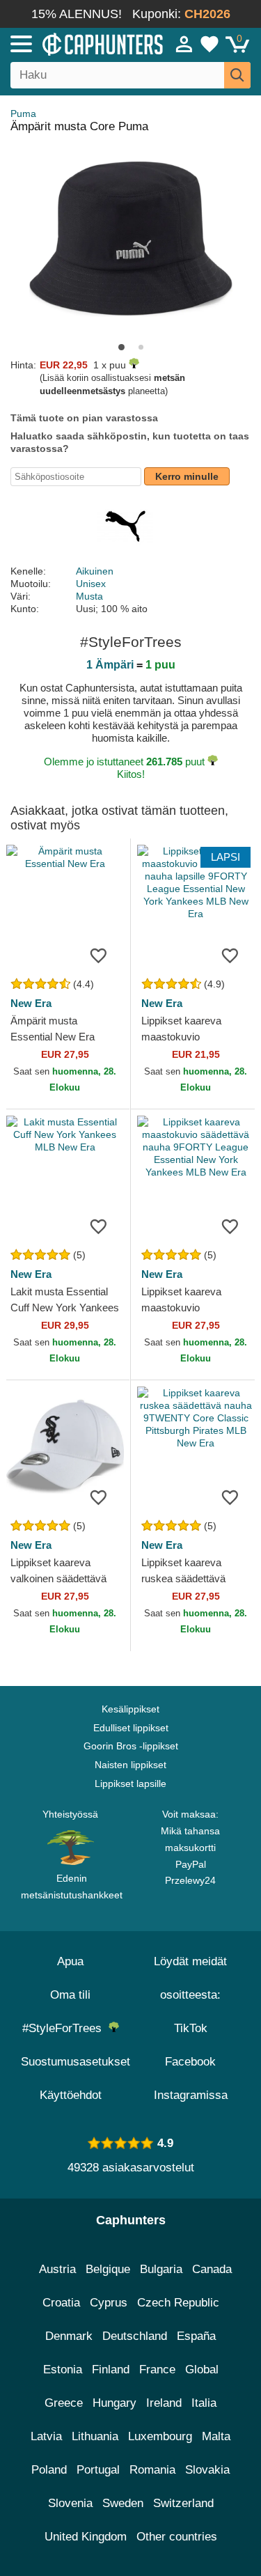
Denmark (69, 2336)
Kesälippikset (130, 1709)
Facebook (190, 2062)
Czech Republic (178, 2303)
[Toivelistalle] (99, 955)
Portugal (98, 2470)
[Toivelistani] (209, 44)
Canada (212, 2269)
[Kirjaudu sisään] (184, 44)
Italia (204, 2403)
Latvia (46, 2436)
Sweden (123, 2503)
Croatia (61, 2303)
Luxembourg (160, 2436)
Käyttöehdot (71, 2095)
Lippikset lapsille (130, 1783)
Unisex (91, 584)
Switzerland (183, 2503)
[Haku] (237, 75)
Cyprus (109, 2303)
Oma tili (70, 1995)
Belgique (108, 2269)
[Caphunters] (76, 43)
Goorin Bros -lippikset (131, 1746)
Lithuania (95, 2436)
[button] (121, 347)
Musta (89, 596)
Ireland (164, 2403)
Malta (216, 2436)
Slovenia (70, 2503)
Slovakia (207, 2470)
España (196, 2336)
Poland (49, 2470)
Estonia (63, 2370)
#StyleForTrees (65, 2028)
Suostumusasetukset (76, 2062)
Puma (23, 114)
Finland (111, 2370)
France (157, 2370)
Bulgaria (161, 2269)
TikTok (191, 2028)
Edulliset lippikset (131, 1728)
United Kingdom (86, 2537)
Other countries (177, 2537)
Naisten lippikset (130, 1765)
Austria (57, 2269)
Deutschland (135, 2336)
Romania (152, 2470)
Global (202, 2370)
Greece (64, 2403)
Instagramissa (191, 2095)
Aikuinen (95, 571)
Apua (70, 1961)
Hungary (114, 2403)
